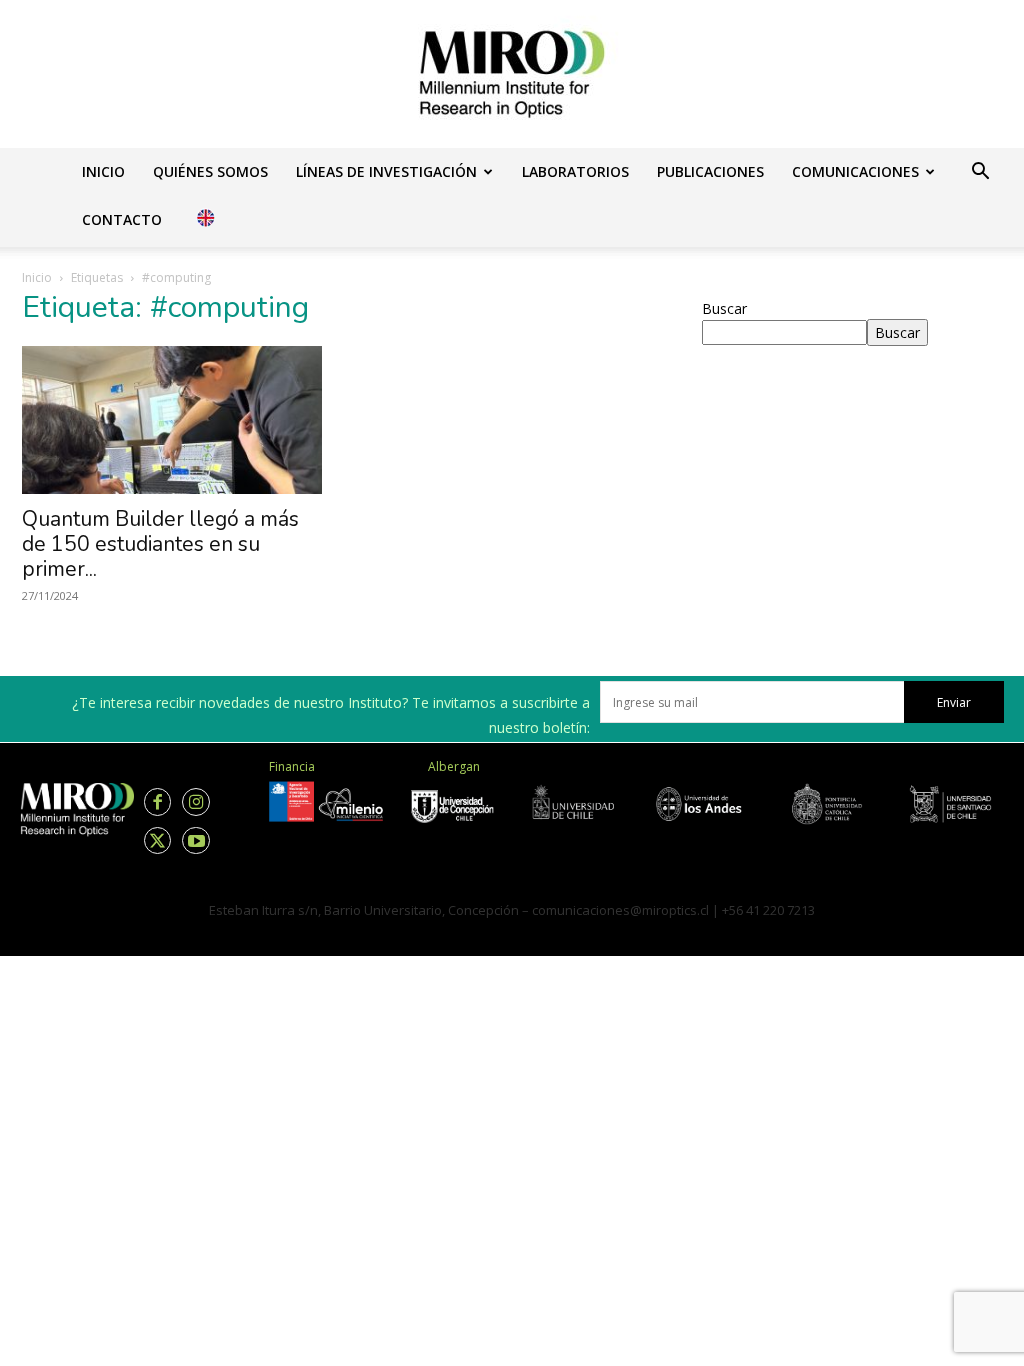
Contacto (122, 219)
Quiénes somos (210, 171)
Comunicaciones (855, 171)
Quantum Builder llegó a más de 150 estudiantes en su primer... (160, 544)
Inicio (103, 171)
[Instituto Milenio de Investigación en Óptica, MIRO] (512, 74)
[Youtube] (195, 840)
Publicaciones (710, 171)
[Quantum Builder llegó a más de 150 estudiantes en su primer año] (172, 420)
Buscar (724, 308)
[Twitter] (157, 840)
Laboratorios (575, 171)
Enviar (954, 702)
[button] (980, 173)
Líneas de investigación (386, 171)
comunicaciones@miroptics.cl (620, 910)
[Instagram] (195, 801)
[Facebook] (157, 801)
